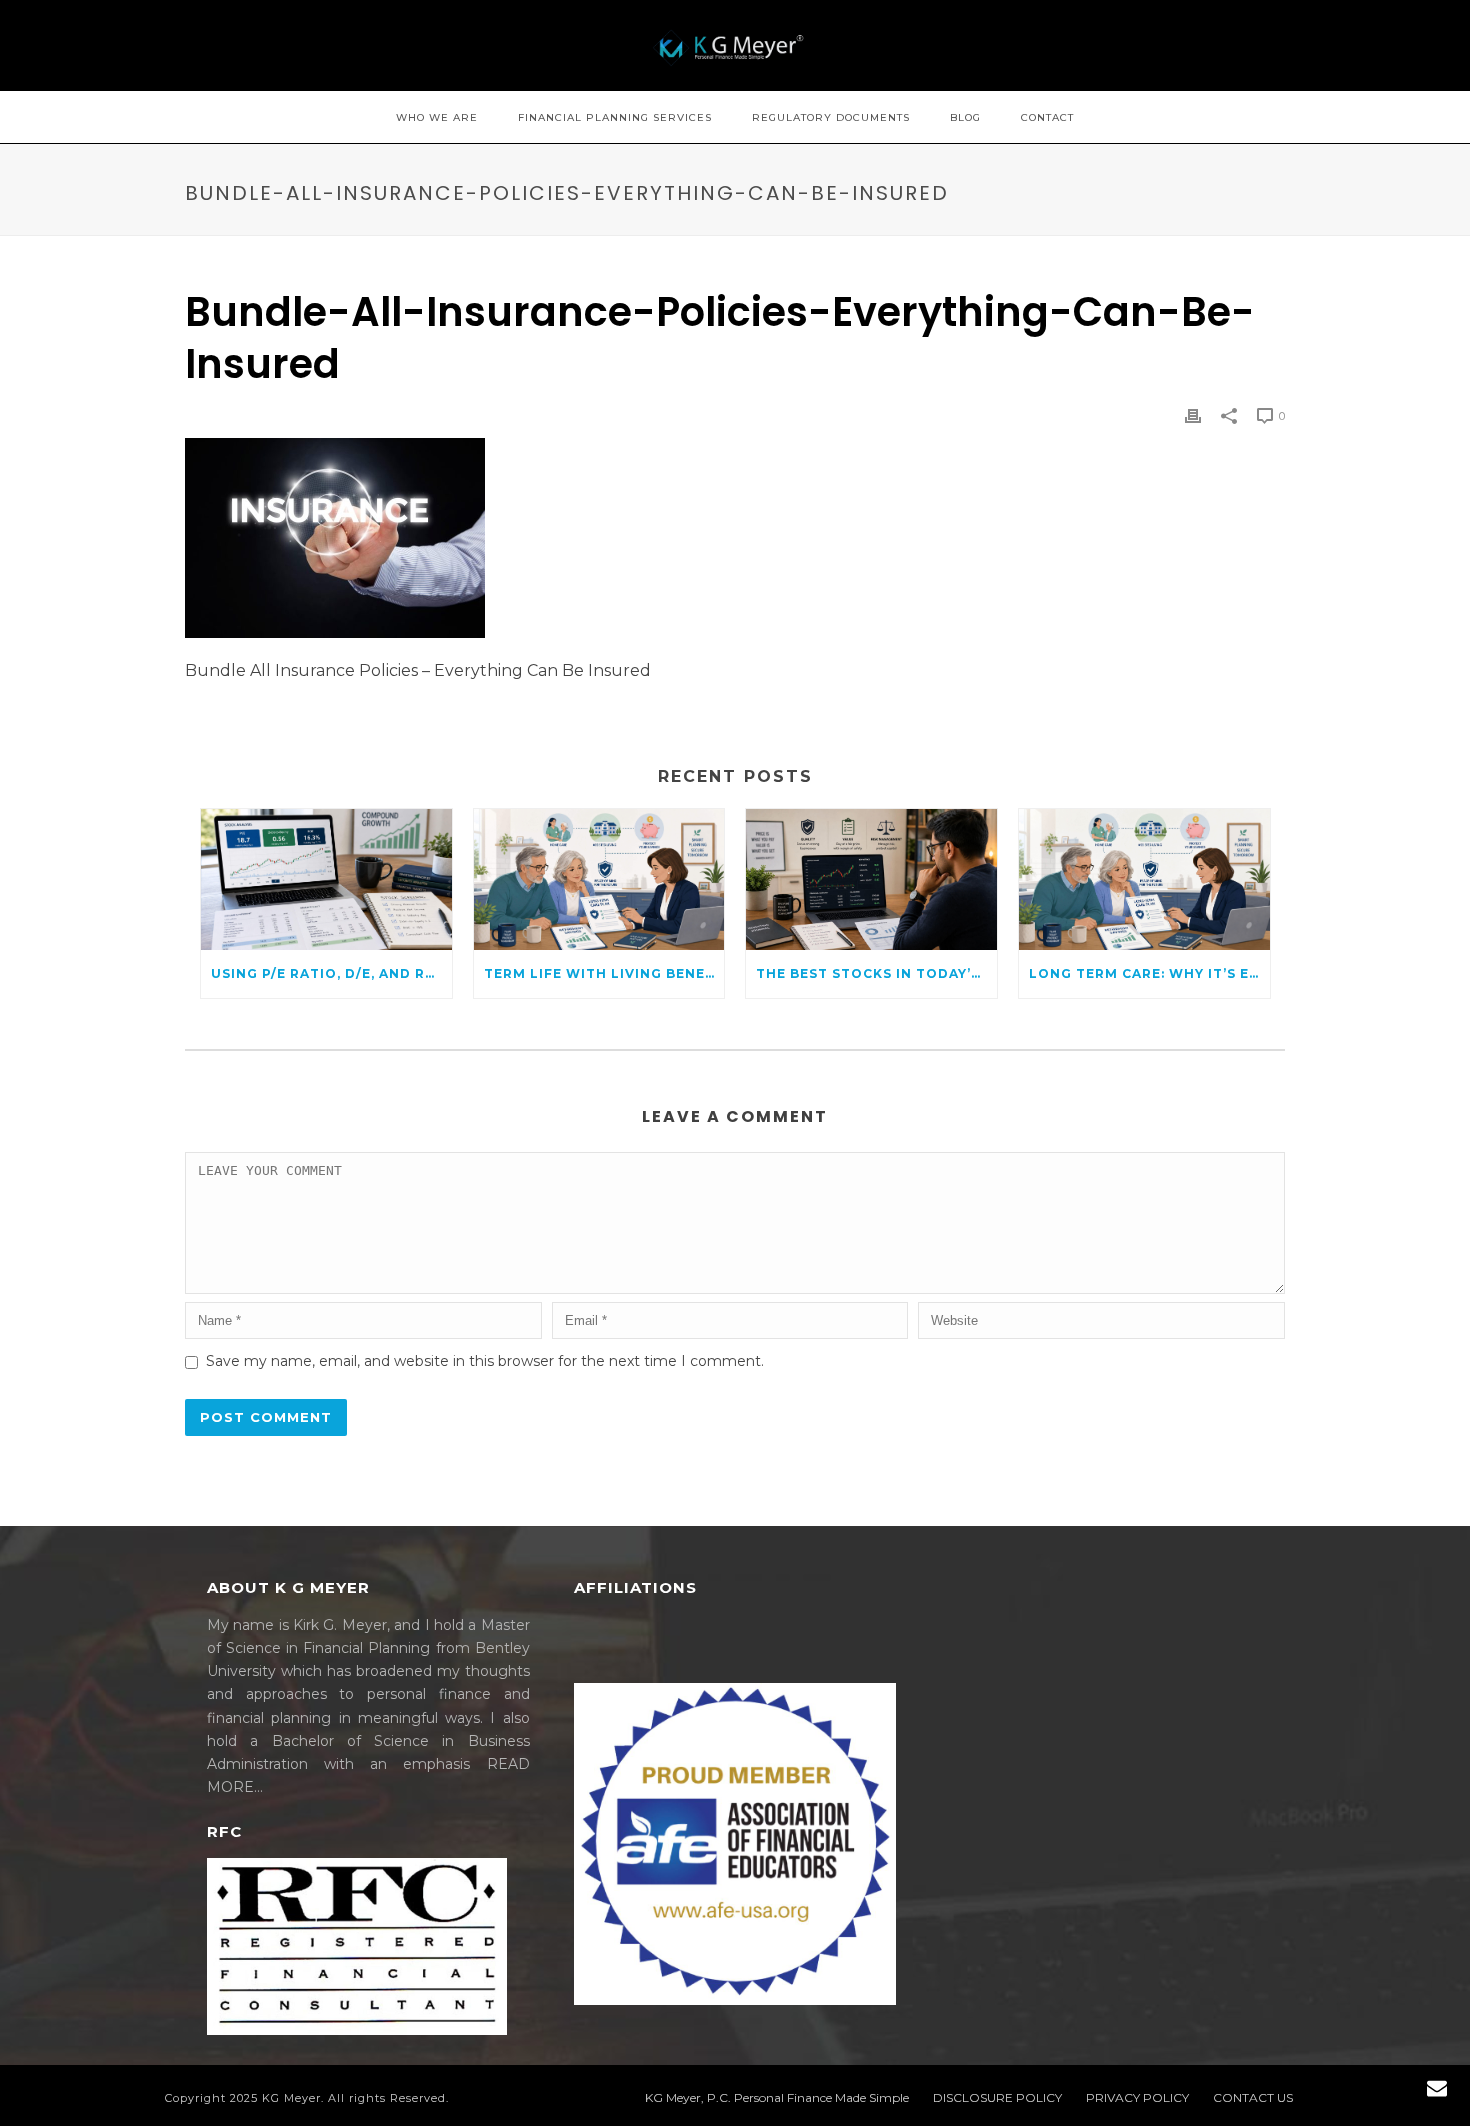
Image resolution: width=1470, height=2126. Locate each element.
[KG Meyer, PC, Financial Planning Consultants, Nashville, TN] (649, 1648)
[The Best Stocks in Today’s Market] (871, 879)
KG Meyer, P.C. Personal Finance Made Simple (777, 2097)
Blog (965, 117)
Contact (1047, 117)
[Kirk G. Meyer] (735, 45)
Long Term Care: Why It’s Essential (1149, 973)
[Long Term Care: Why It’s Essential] (1144, 879)
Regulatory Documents (831, 117)
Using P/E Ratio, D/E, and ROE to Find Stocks (331, 973)
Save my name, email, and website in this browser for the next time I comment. (485, 1361)
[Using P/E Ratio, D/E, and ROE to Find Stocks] (326, 879)
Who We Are (437, 117)
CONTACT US (1253, 2097)
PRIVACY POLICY (1137, 2097)
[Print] (1193, 415)
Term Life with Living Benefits (604, 973)
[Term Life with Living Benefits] (599, 879)
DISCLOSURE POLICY (997, 2097)
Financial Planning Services (615, 117)
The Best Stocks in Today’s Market (876, 973)
